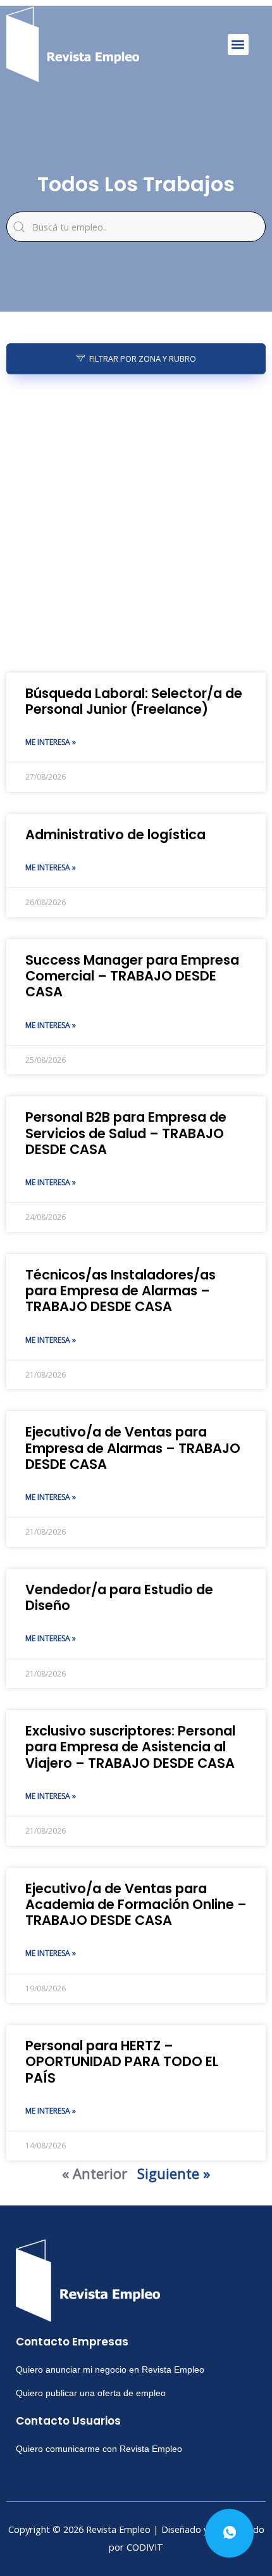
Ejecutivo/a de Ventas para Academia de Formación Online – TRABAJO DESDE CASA (136, 1904)
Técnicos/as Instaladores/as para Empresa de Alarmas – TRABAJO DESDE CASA (121, 1291)
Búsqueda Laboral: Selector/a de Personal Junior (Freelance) (134, 701)
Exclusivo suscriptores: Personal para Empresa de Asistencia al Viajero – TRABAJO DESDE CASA (130, 1747)
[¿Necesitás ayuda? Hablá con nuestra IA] (229, 2533)
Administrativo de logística (115, 834)
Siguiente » (174, 2173)
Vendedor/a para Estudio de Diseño (119, 1597)
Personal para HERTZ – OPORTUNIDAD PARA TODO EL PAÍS (122, 2061)
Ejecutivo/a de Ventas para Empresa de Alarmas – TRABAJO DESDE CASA (133, 1448)
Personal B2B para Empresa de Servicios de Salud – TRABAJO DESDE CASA (126, 1133)
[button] (238, 45)
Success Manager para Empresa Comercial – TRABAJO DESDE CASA (132, 976)
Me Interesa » (51, 742)
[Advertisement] (136, 524)
